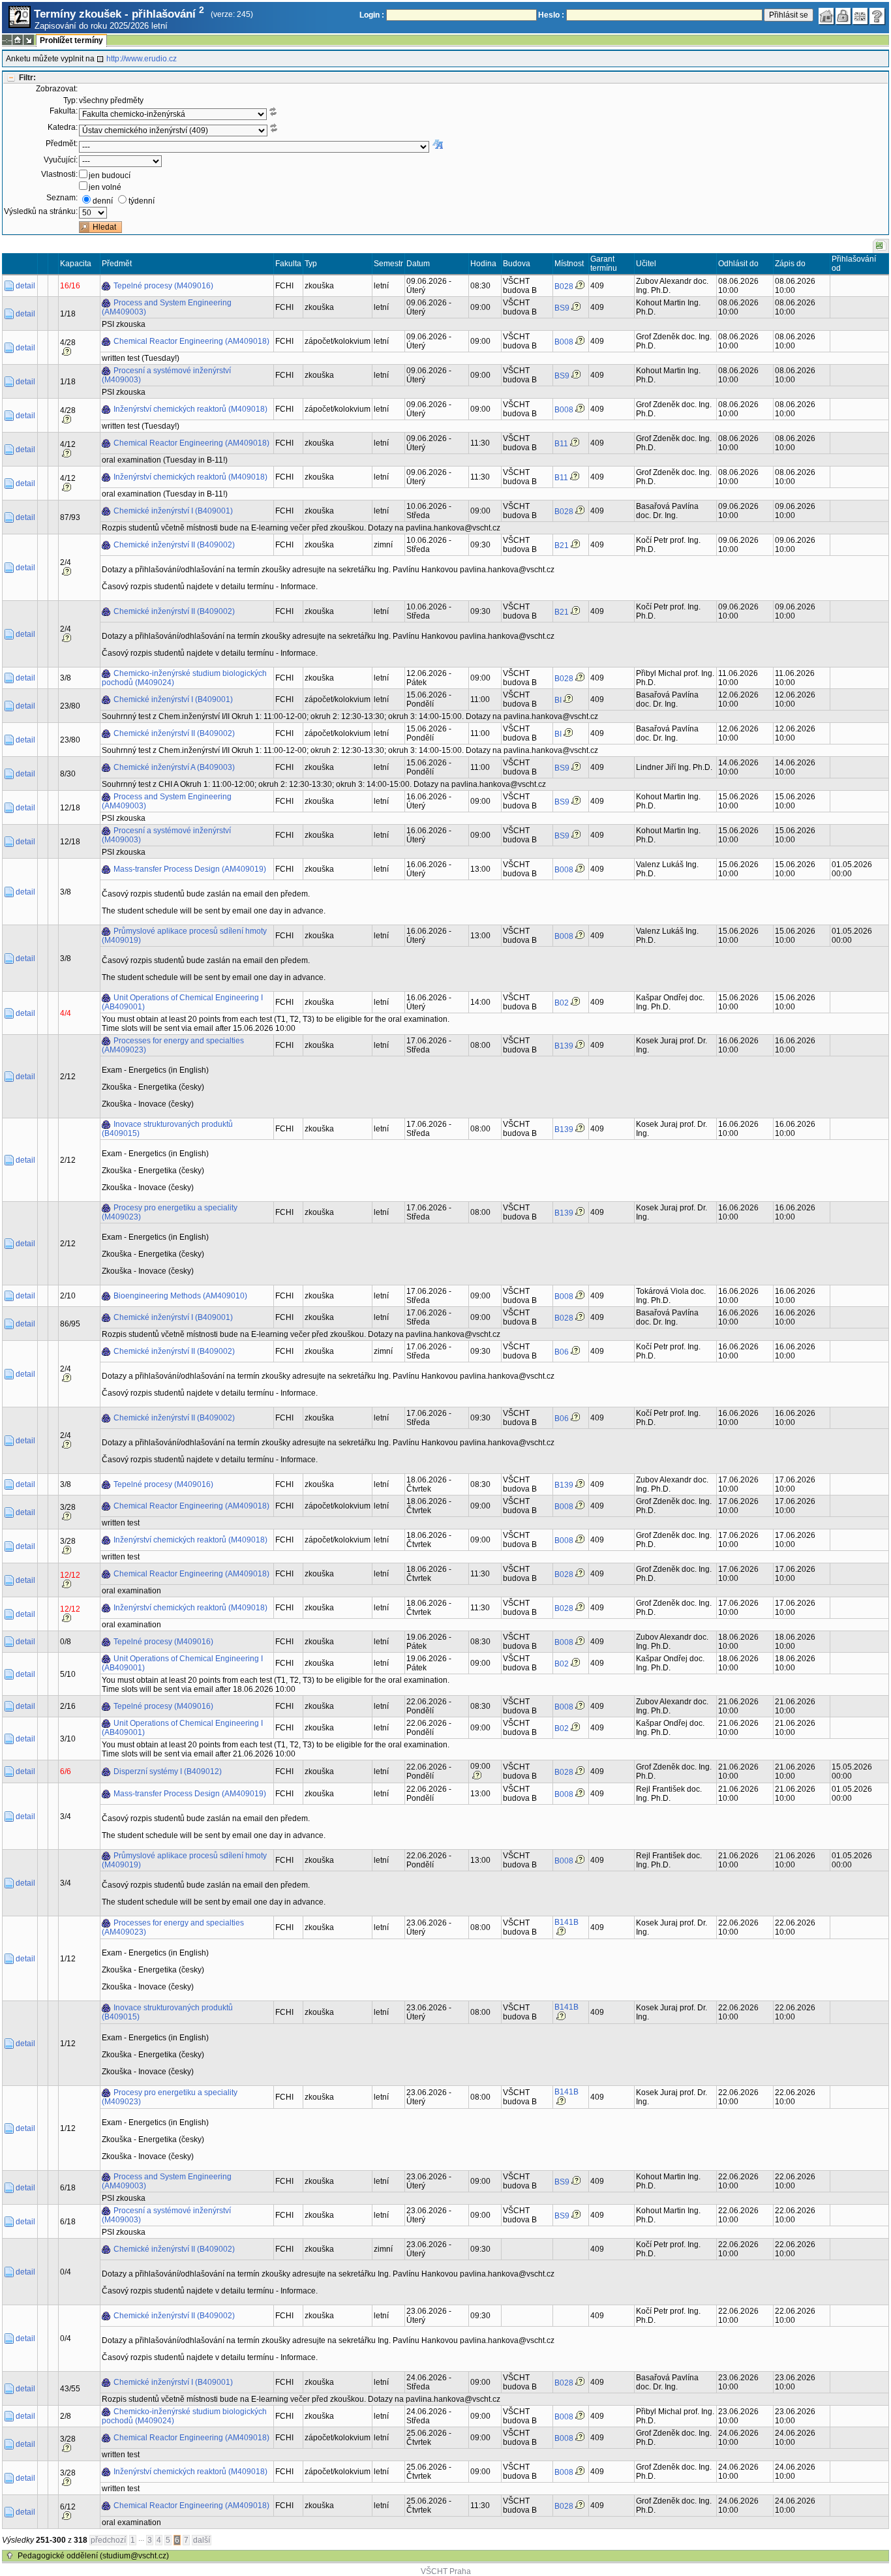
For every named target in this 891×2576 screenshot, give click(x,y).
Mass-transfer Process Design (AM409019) (190, 869)
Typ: (70, 100)
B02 (562, 1003)
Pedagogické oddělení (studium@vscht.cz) (93, 2556)
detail (25, 286)
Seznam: (62, 198)
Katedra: (63, 127)
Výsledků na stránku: (41, 211)
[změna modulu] (29, 40)
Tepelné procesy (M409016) (163, 286)
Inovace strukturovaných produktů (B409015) (167, 1129)
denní (103, 201)
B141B (566, 1922)
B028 (564, 286)
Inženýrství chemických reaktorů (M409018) (190, 409)
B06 (562, 1352)
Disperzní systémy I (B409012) (168, 1771)
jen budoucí (110, 176)
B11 (561, 444)
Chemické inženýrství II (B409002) (174, 545)
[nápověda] (877, 16)
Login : (372, 15)
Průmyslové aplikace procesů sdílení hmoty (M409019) (184, 936)
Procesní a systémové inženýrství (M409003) (166, 375)
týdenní (142, 201)
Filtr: (27, 78)
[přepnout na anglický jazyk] (860, 16)
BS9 (562, 308)
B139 (564, 1046)
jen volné (105, 187)
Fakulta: (64, 111)
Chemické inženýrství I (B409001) (173, 511)
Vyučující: (61, 160)
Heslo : (551, 15)
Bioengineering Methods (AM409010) (180, 1296)
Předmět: (62, 144)
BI (558, 700)
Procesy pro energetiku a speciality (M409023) (170, 1212)
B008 (564, 342)
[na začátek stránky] (10, 2556)
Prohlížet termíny (71, 40)
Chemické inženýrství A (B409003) (174, 767)
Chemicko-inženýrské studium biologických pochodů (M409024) (184, 678)
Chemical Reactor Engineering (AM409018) (191, 341)
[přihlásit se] (843, 16)
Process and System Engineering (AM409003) (167, 307)
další (202, 2540)
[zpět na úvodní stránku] (826, 16)
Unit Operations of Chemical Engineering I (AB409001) (182, 1002)
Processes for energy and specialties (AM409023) (173, 1045)
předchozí (108, 2540)
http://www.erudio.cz (142, 59)
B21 (562, 545)
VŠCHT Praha (446, 2571)
